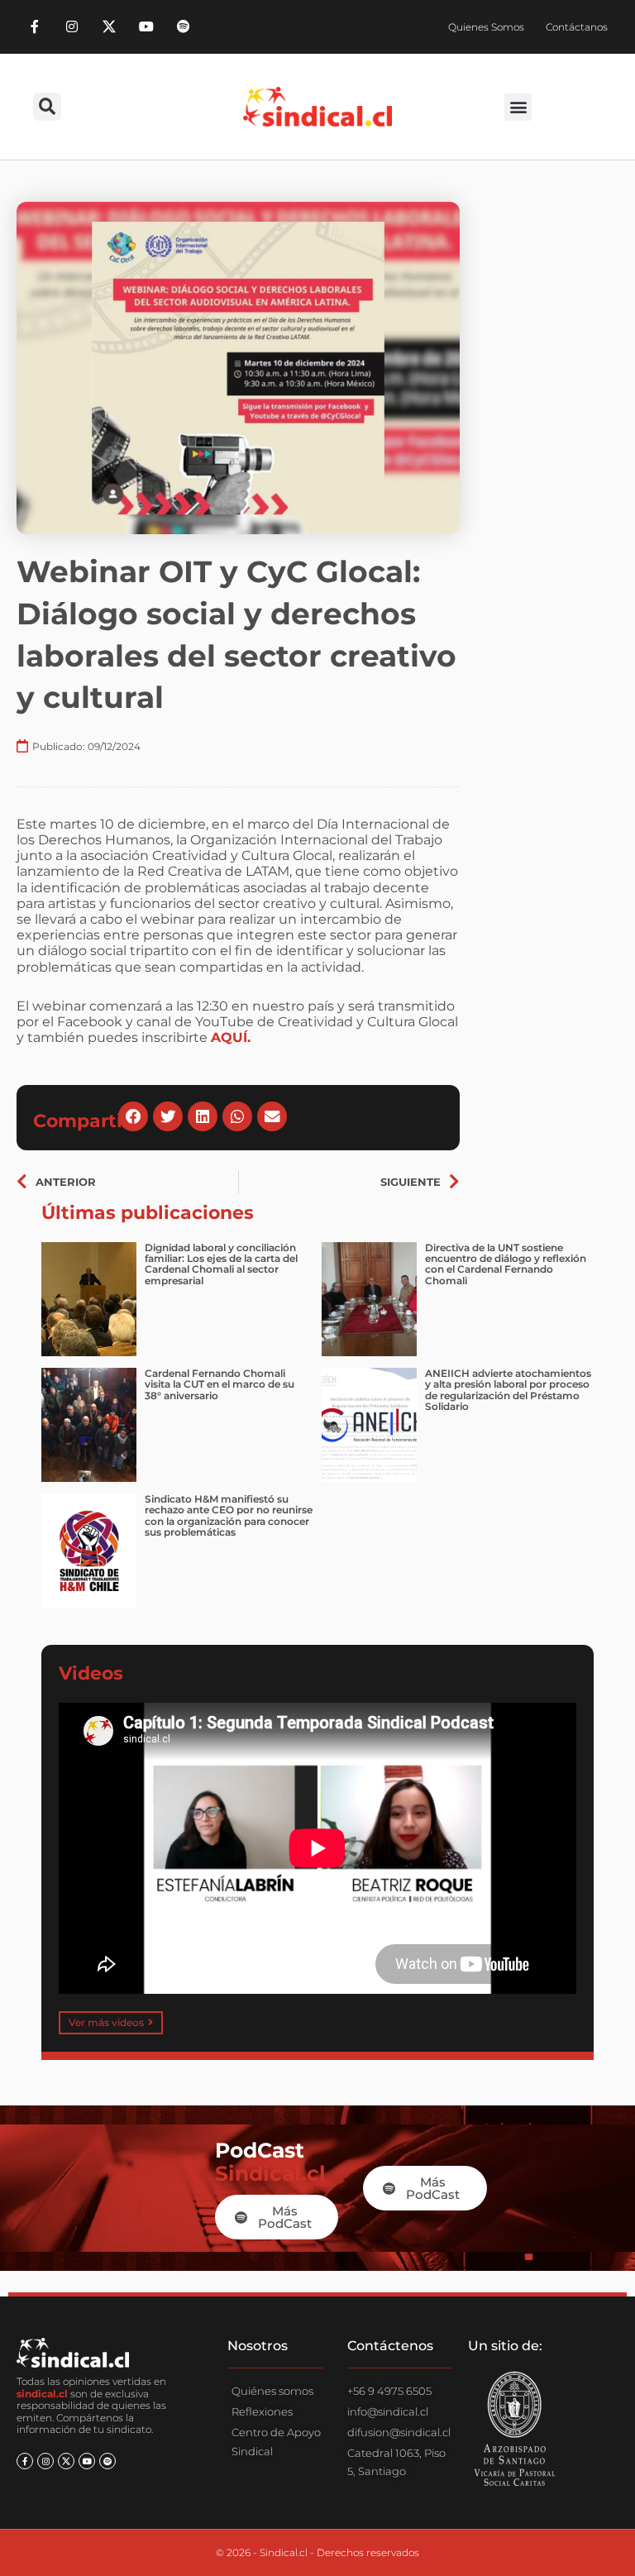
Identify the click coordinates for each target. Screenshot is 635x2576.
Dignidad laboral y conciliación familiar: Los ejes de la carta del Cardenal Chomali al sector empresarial (221, 1264)
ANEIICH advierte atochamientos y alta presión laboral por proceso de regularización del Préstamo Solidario (508, 1390)
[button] (47, 107)
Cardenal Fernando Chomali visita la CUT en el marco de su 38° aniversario (220, 1384)
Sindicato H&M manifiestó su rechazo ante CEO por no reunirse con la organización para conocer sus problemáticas (229, 1515)
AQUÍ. (231, 1037)
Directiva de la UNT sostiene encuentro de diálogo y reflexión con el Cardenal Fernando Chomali (506, 1264)
